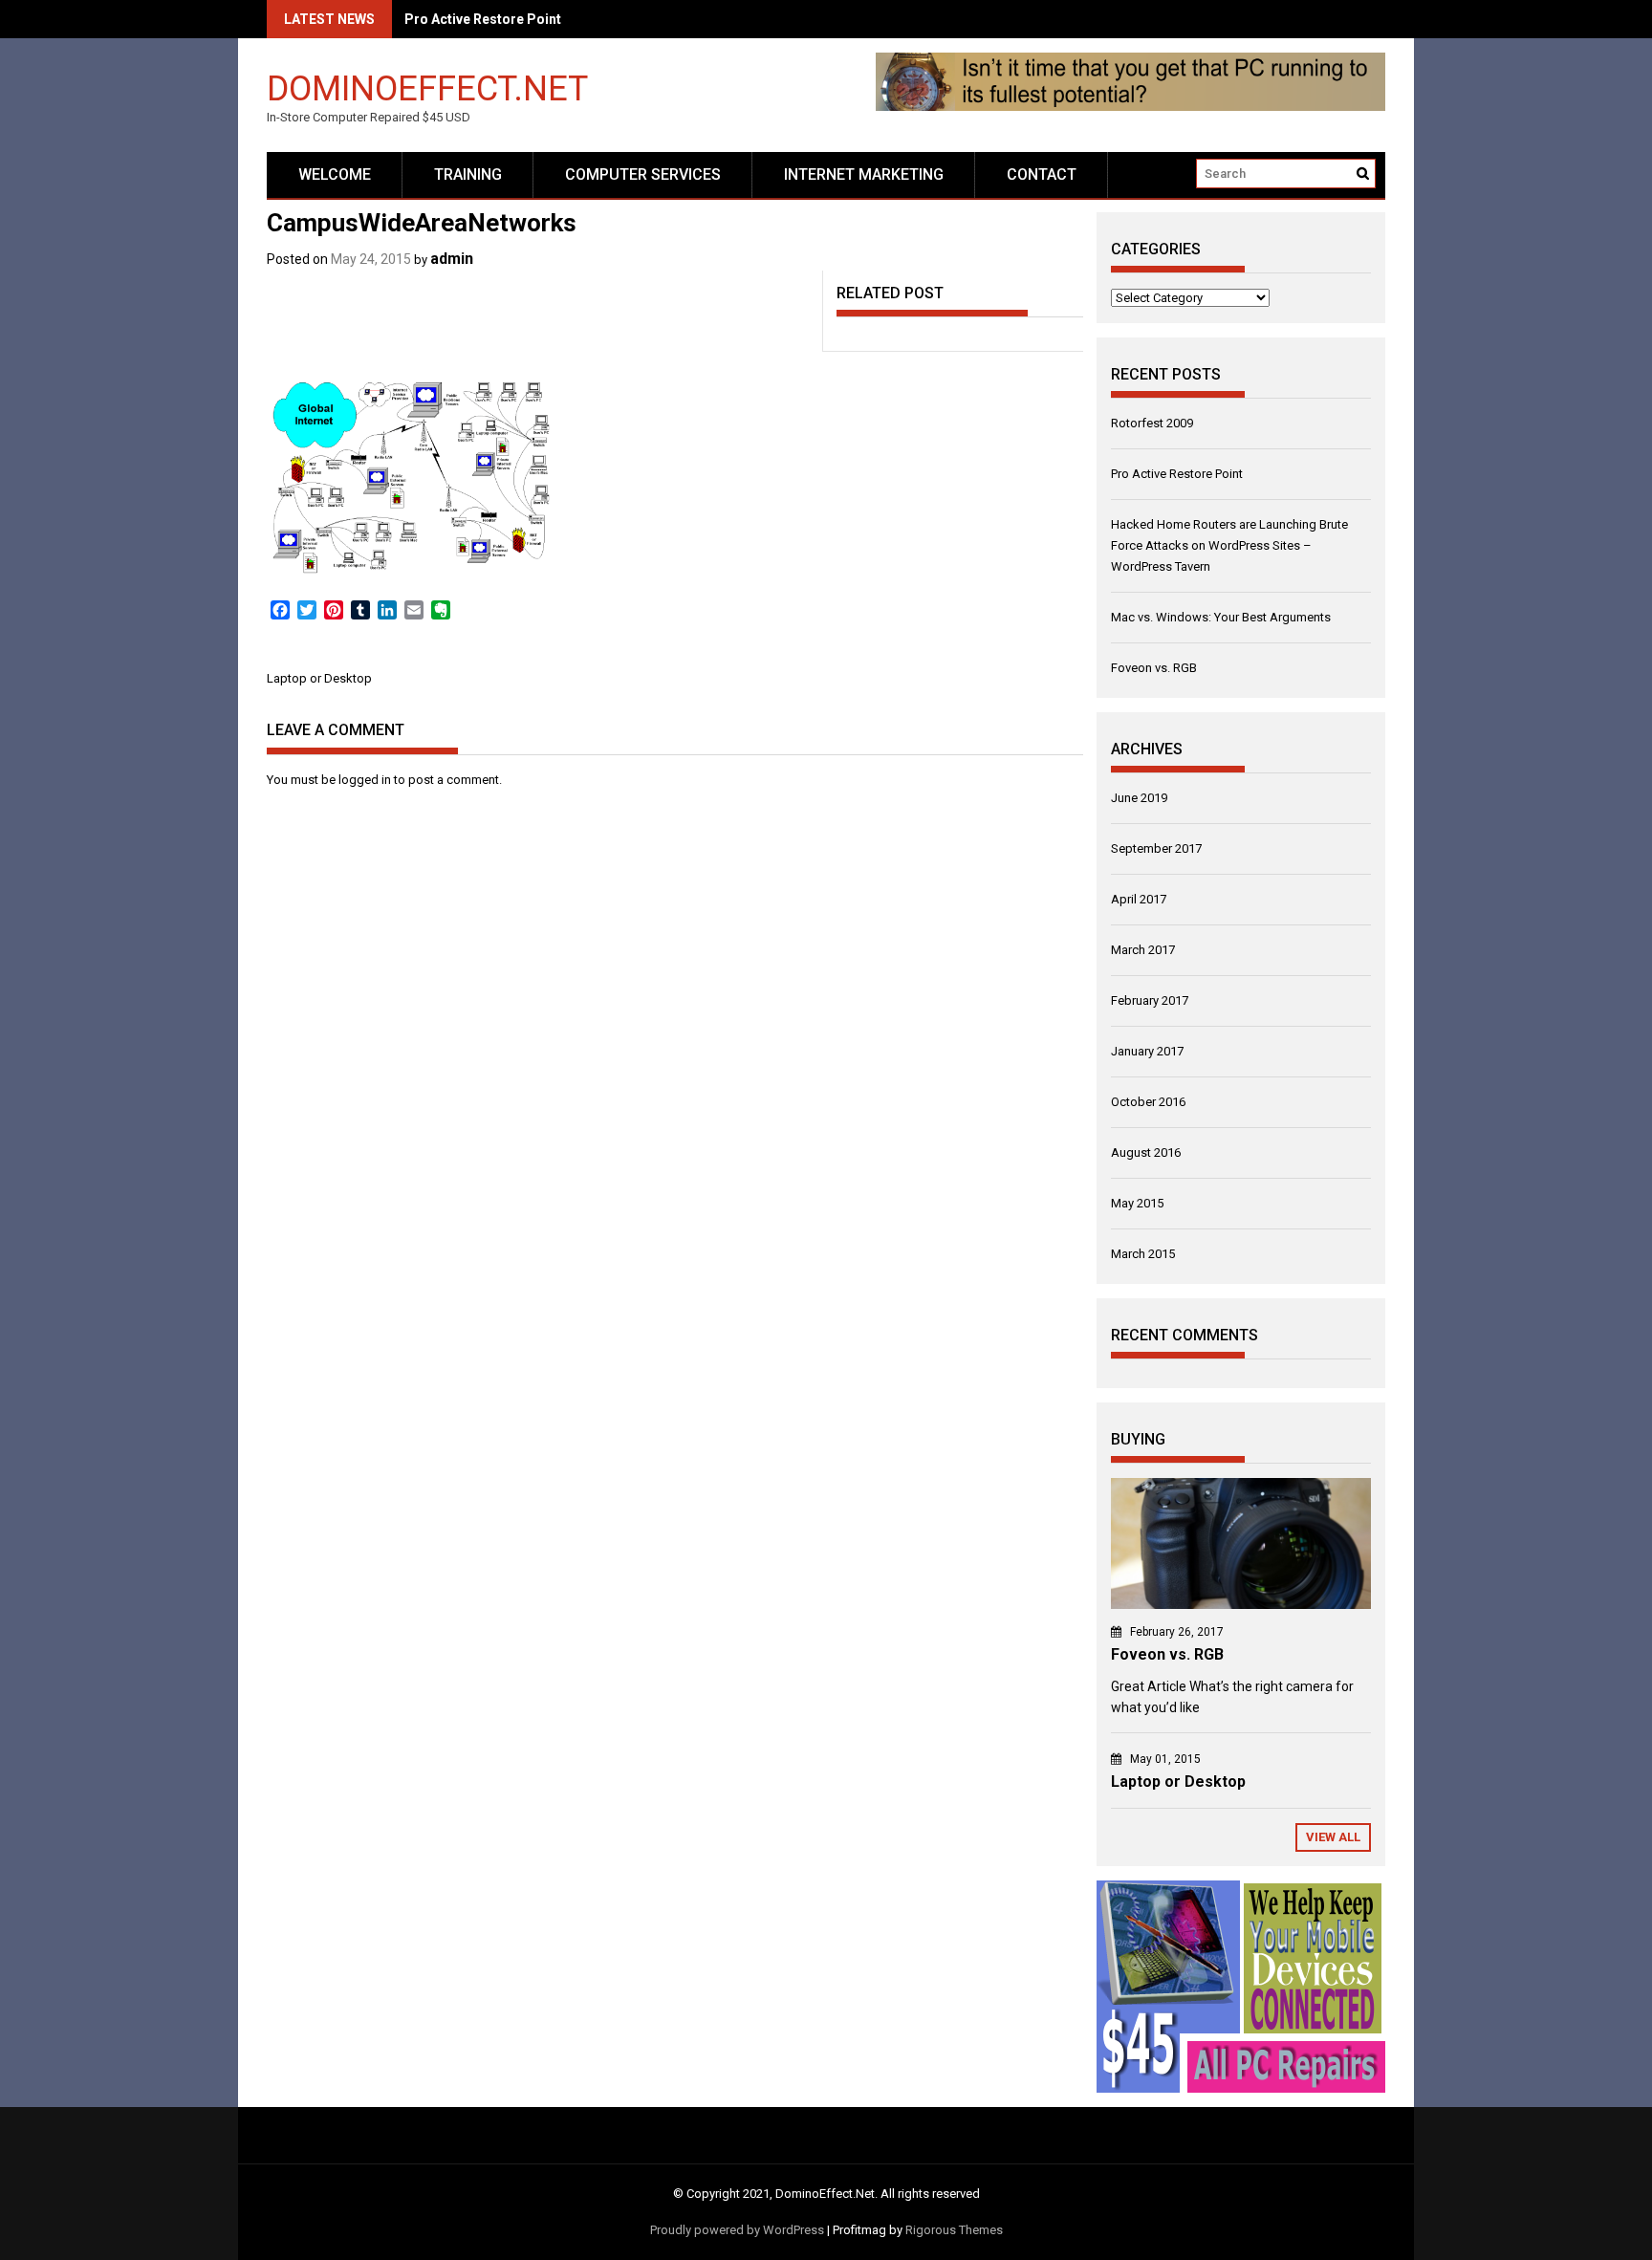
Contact (1042, 174)
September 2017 (1156, 848)
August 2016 (1146, 1152)
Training (468, 174)
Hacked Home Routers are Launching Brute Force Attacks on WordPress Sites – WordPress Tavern (1229, 545)
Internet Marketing (864, 174)
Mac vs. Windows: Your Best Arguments (1221, 617)
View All (1333, 1837)
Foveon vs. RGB (1154, 668)
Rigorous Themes (954, 2230)
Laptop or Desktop (319, 678)
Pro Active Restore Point (1177, 474)
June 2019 (1139, 798)
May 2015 (1137, 1203)
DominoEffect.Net (427, 87)
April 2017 (1139, 899)
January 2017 (1147, 1051)
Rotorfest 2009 (1152, 423)
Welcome (335, 174)
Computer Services (643, 174)
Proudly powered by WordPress (737, 2230)
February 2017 (1150, 1000)
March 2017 (1143, 950)
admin (452, 259)
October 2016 (1148, 1102)
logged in (365, 780)
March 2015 (1143, 1254)
